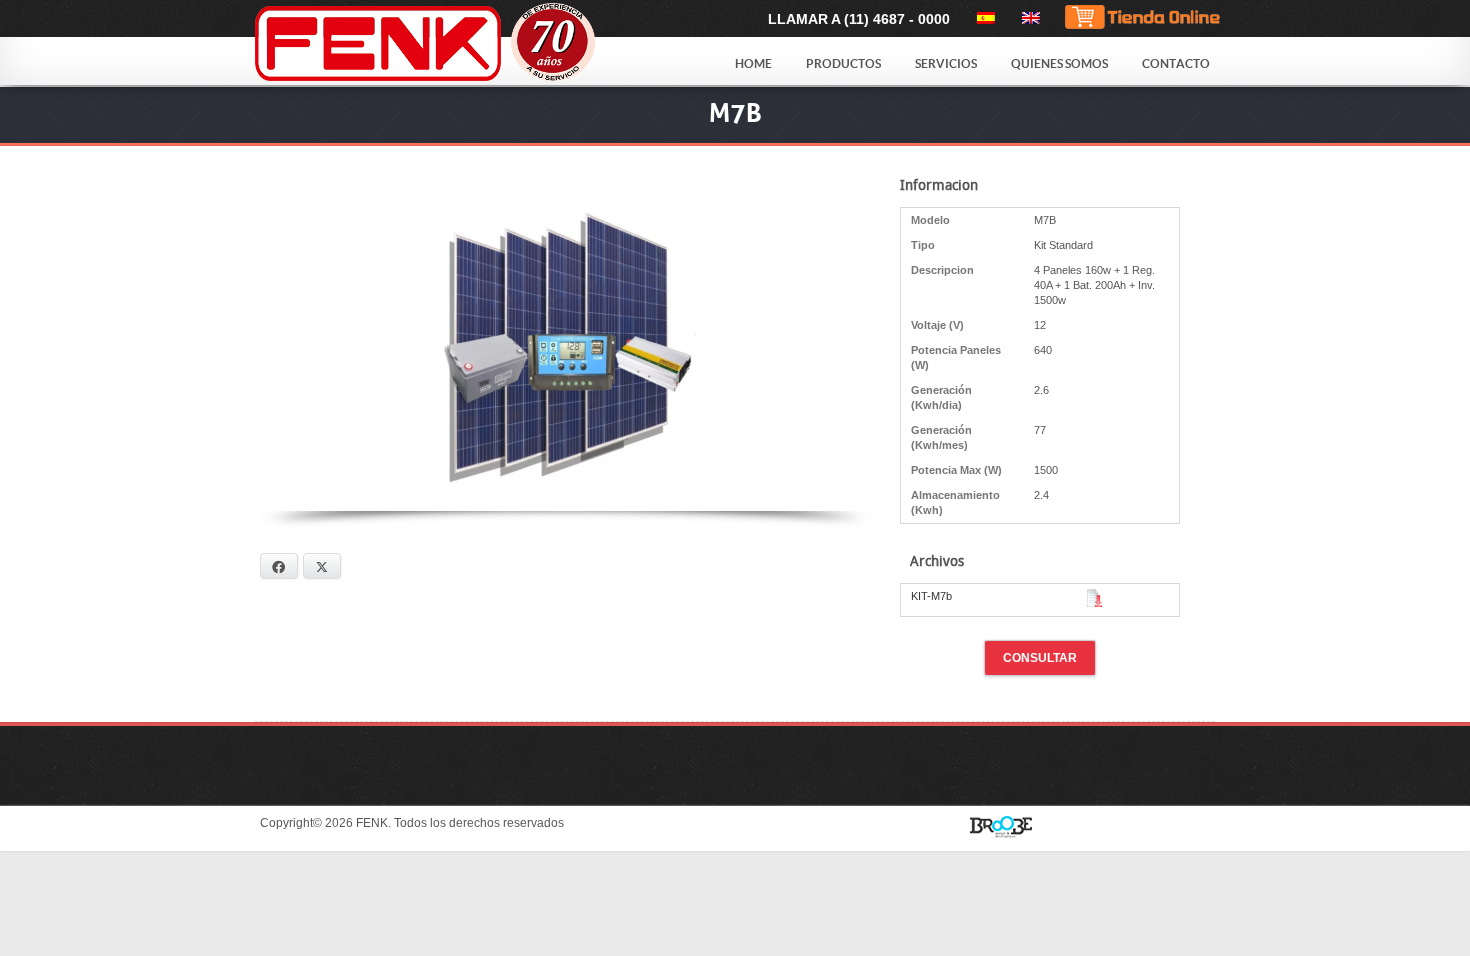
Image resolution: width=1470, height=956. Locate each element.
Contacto (1176, 63)
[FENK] (477, 43)
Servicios (946, 63)
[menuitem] (982, 18)
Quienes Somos (1059, 63)
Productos (843, 63)
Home (753, 63)
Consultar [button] (1040, 658)
